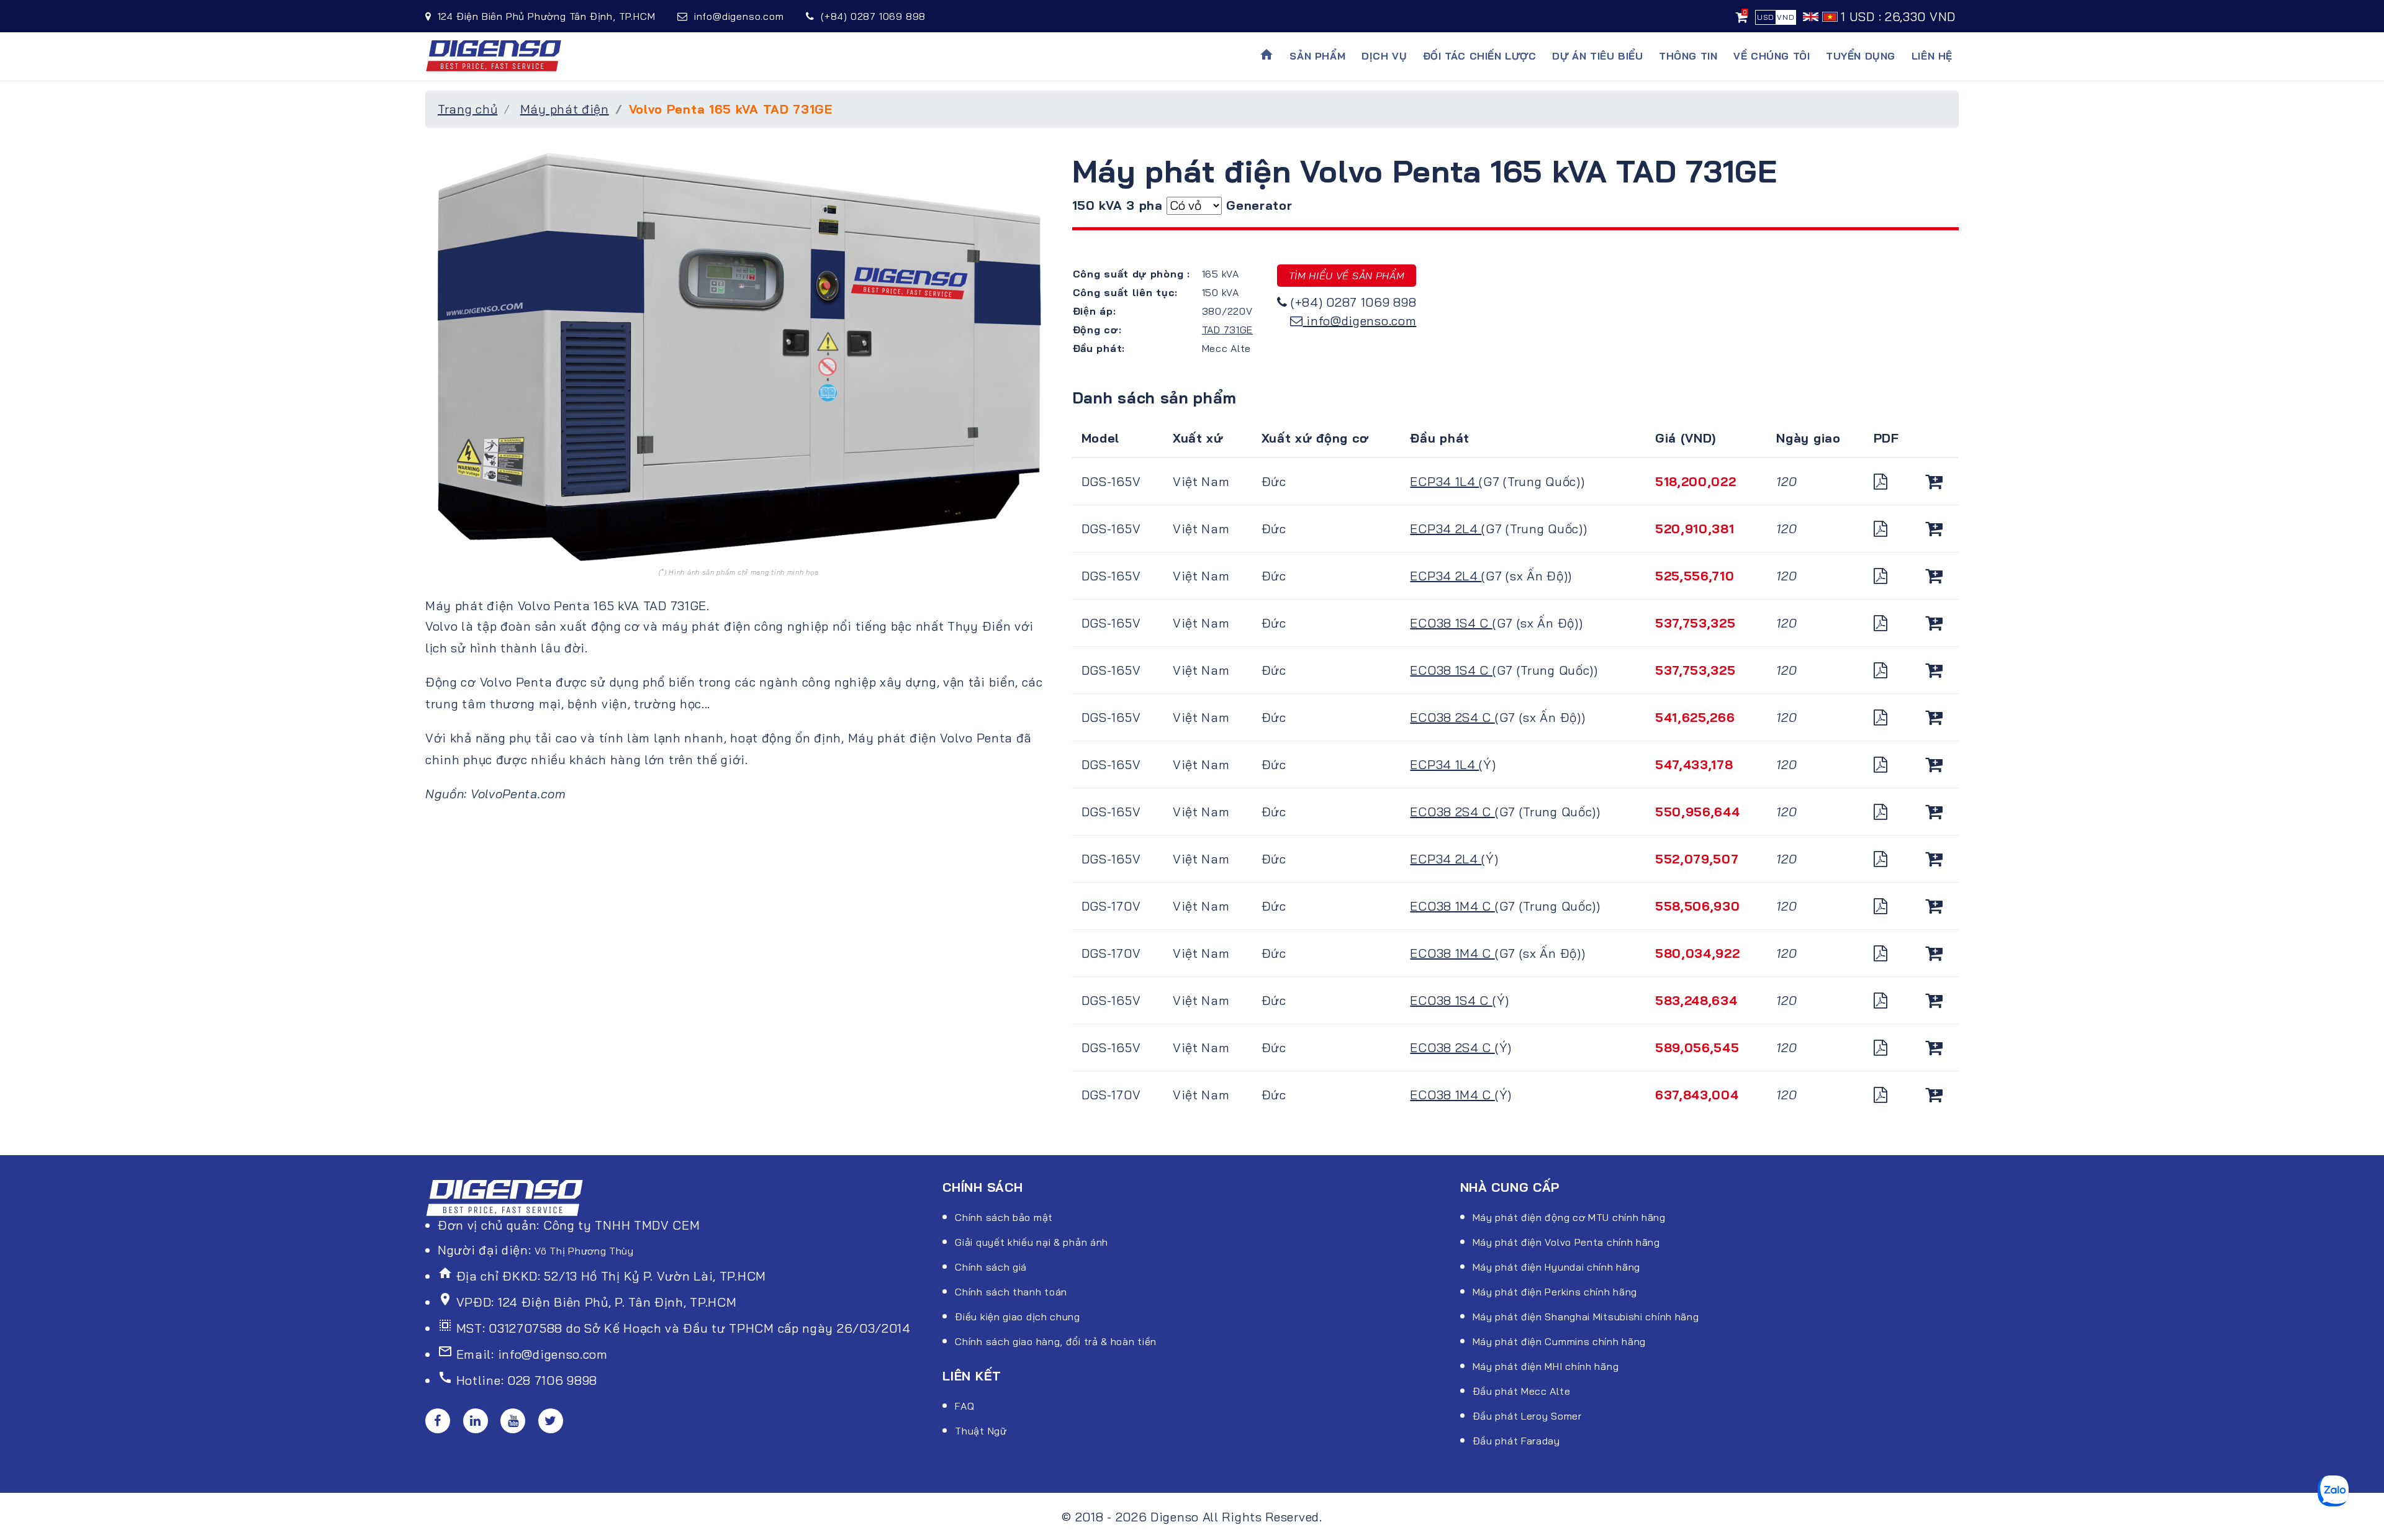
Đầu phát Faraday (1516, 1441)
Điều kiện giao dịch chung (1018, 1317)
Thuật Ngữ (981, 1431)
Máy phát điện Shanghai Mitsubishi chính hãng (1586, 1317)
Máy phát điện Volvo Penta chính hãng (1566, 1242)
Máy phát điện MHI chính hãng (1546, 1366)
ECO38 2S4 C (1452, 717)
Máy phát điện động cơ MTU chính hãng (1569, 1217)
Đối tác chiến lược (1480, 56)
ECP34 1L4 (1444, 481)
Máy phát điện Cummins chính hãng (1559, 1341)
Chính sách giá (991, 1267)
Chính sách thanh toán (1011, 1292)
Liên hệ (1932, 56)
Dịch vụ (1384, 56)
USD (1766, 17)
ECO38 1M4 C (1452, 906)
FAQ (964, 1406)
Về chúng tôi (1772, 56)
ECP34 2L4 (1446, 529)
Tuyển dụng (1861, 56)
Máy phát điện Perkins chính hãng (1555, 1292)
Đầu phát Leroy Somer (1527, 1416)
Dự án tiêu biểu (1597, 56)
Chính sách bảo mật (1004, 1217)
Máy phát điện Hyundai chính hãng (1556, 1267)
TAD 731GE (1227, 330)
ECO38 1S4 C (1451, 623)
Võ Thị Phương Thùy (584, 1251)
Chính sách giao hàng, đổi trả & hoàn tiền (1056, 1341)
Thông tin (1688, 56)
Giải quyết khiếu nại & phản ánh (1032, 1242)
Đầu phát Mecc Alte (1522, 1391)
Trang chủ (467, 109)
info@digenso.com (1361, 321)
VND (1786, 17)
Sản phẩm (1317, 56)
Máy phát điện (565, 109)
